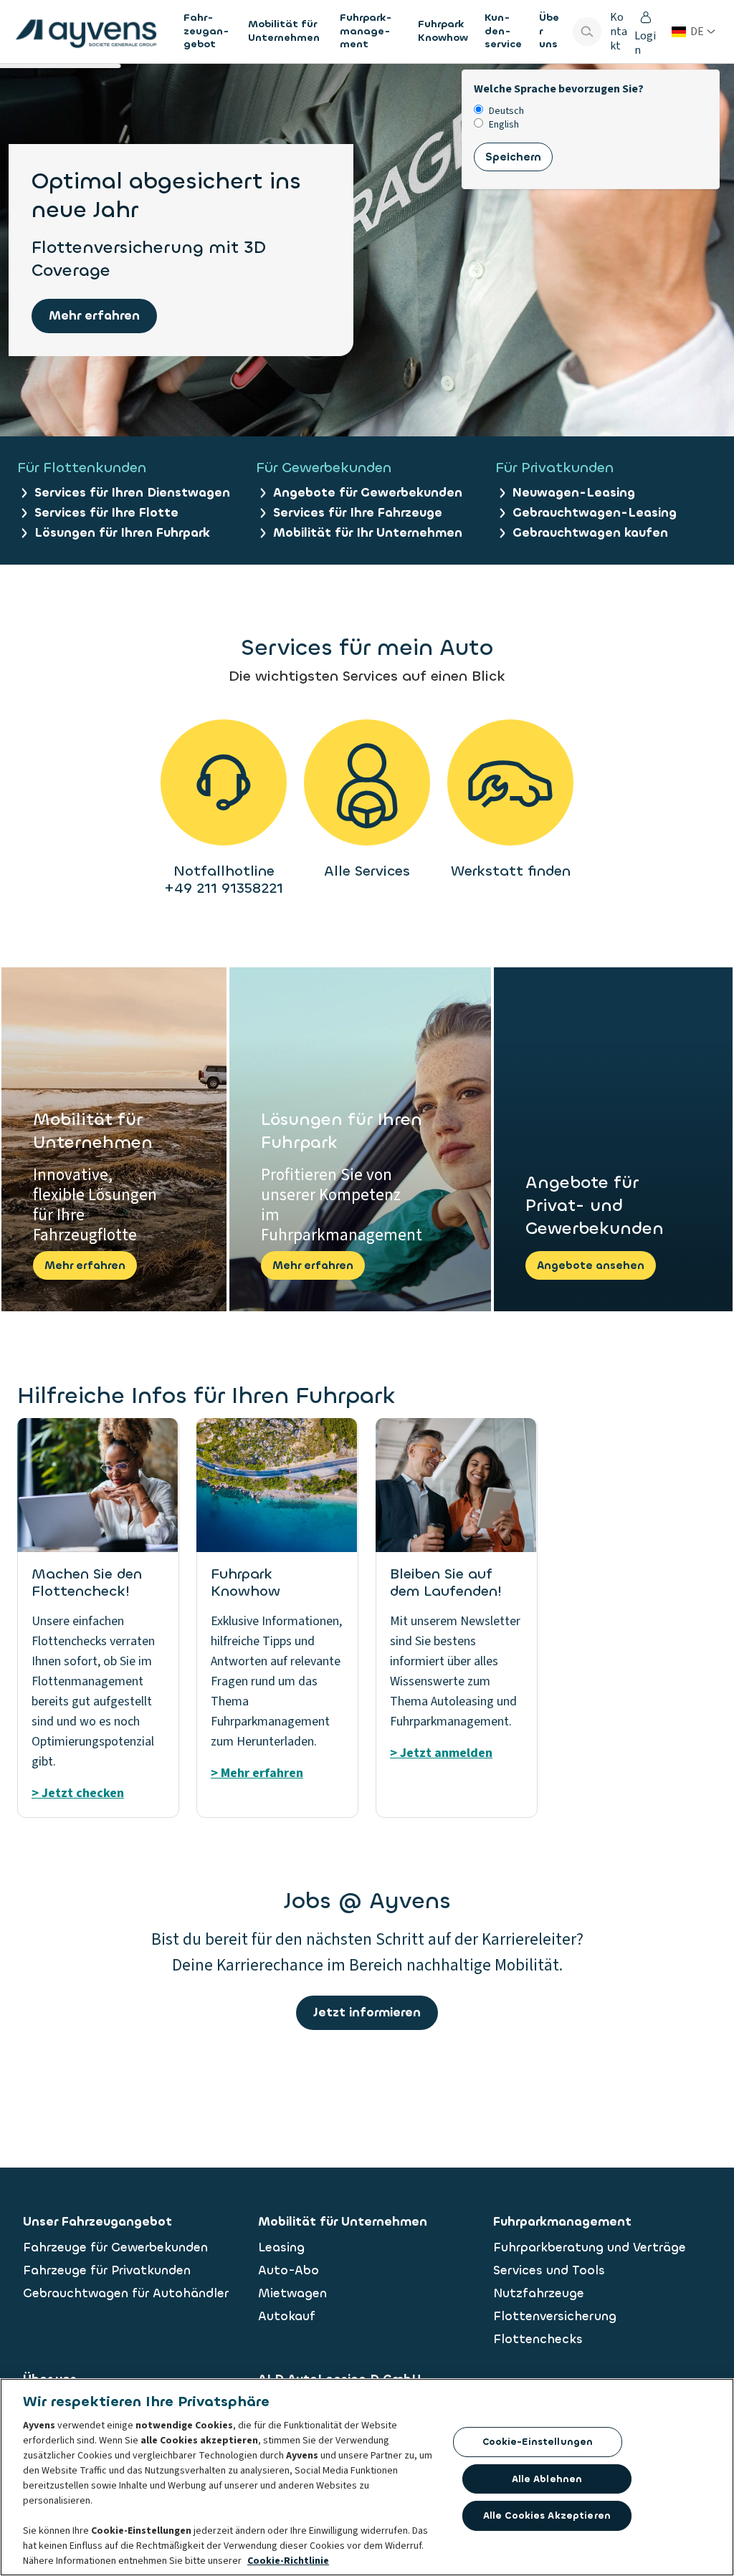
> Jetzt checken (78, 1793)
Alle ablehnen (547, 2479)
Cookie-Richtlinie (288, 2561)
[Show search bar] (587, 32)
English (504, 125)
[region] (367, 2477)
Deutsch (506, 111)
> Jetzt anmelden (441, 1753)
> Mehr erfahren (257, 1773)
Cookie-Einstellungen (538, 2442)
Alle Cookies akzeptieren (547, 2515)
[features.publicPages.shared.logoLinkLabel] (86, 32)
